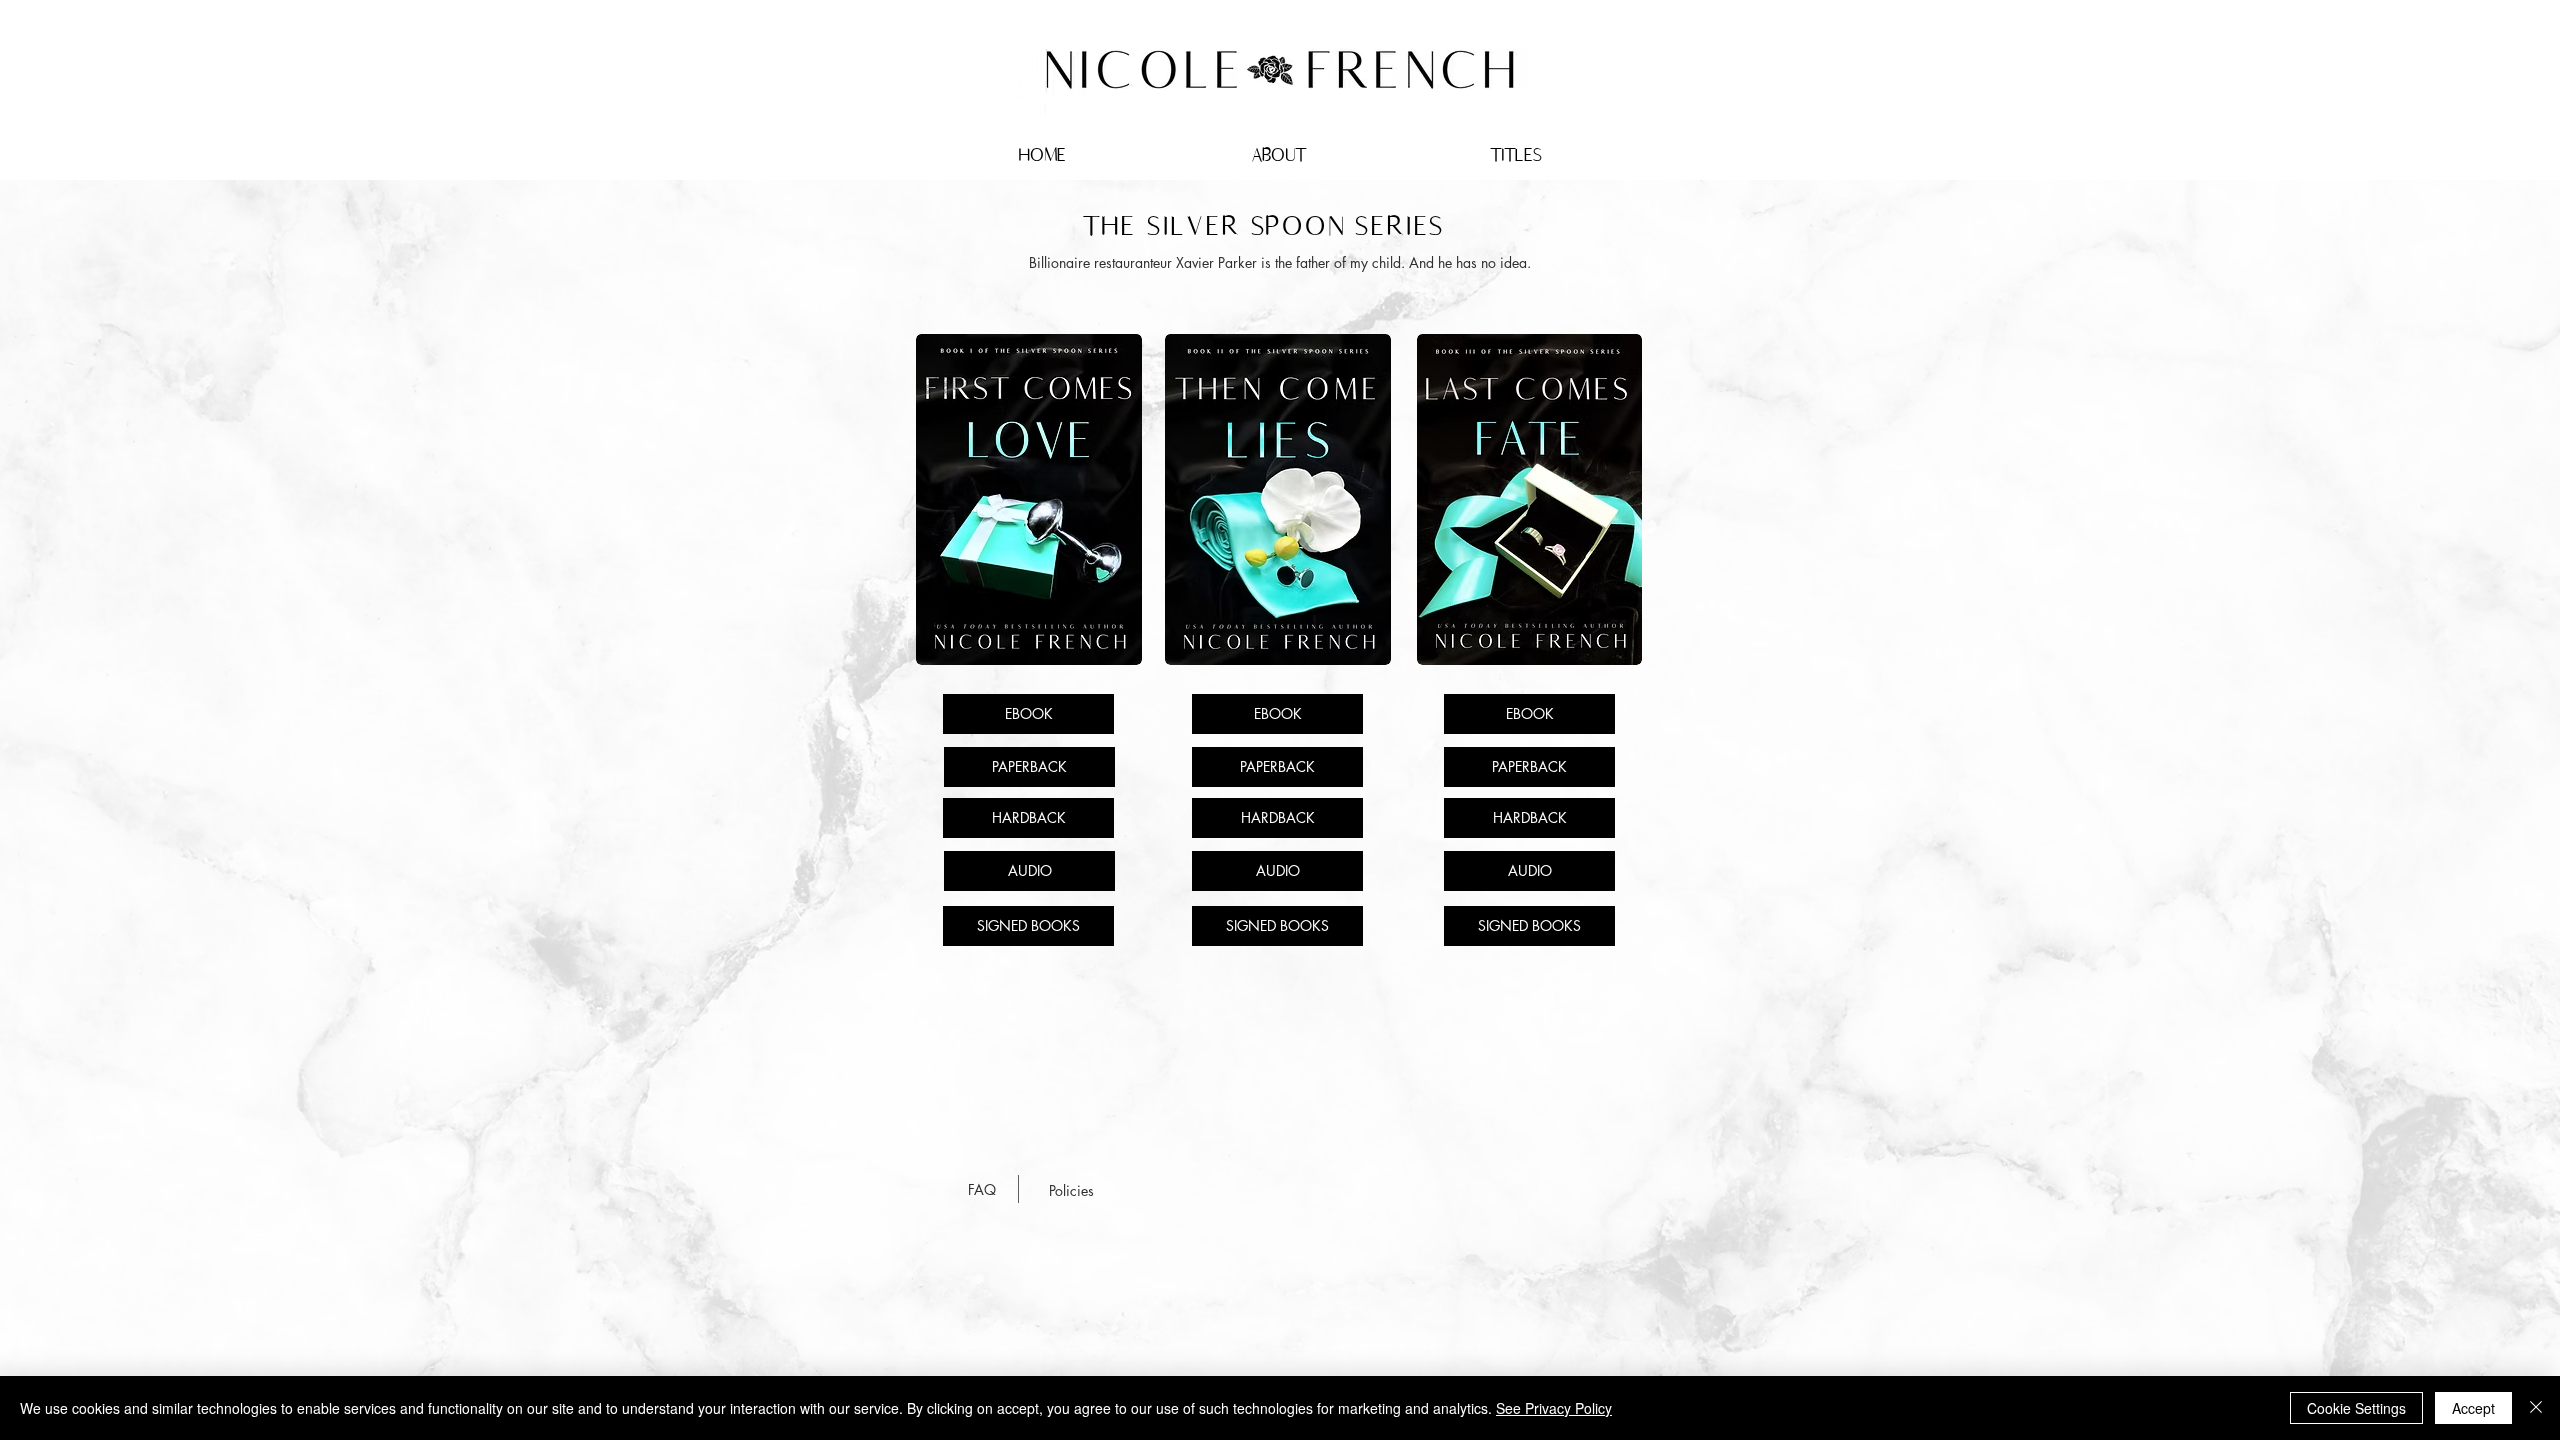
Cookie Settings (2356, 1408)
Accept (2473, 1408)
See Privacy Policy (1554, 1408)
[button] (1516, 155)
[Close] (2536, 1408)
